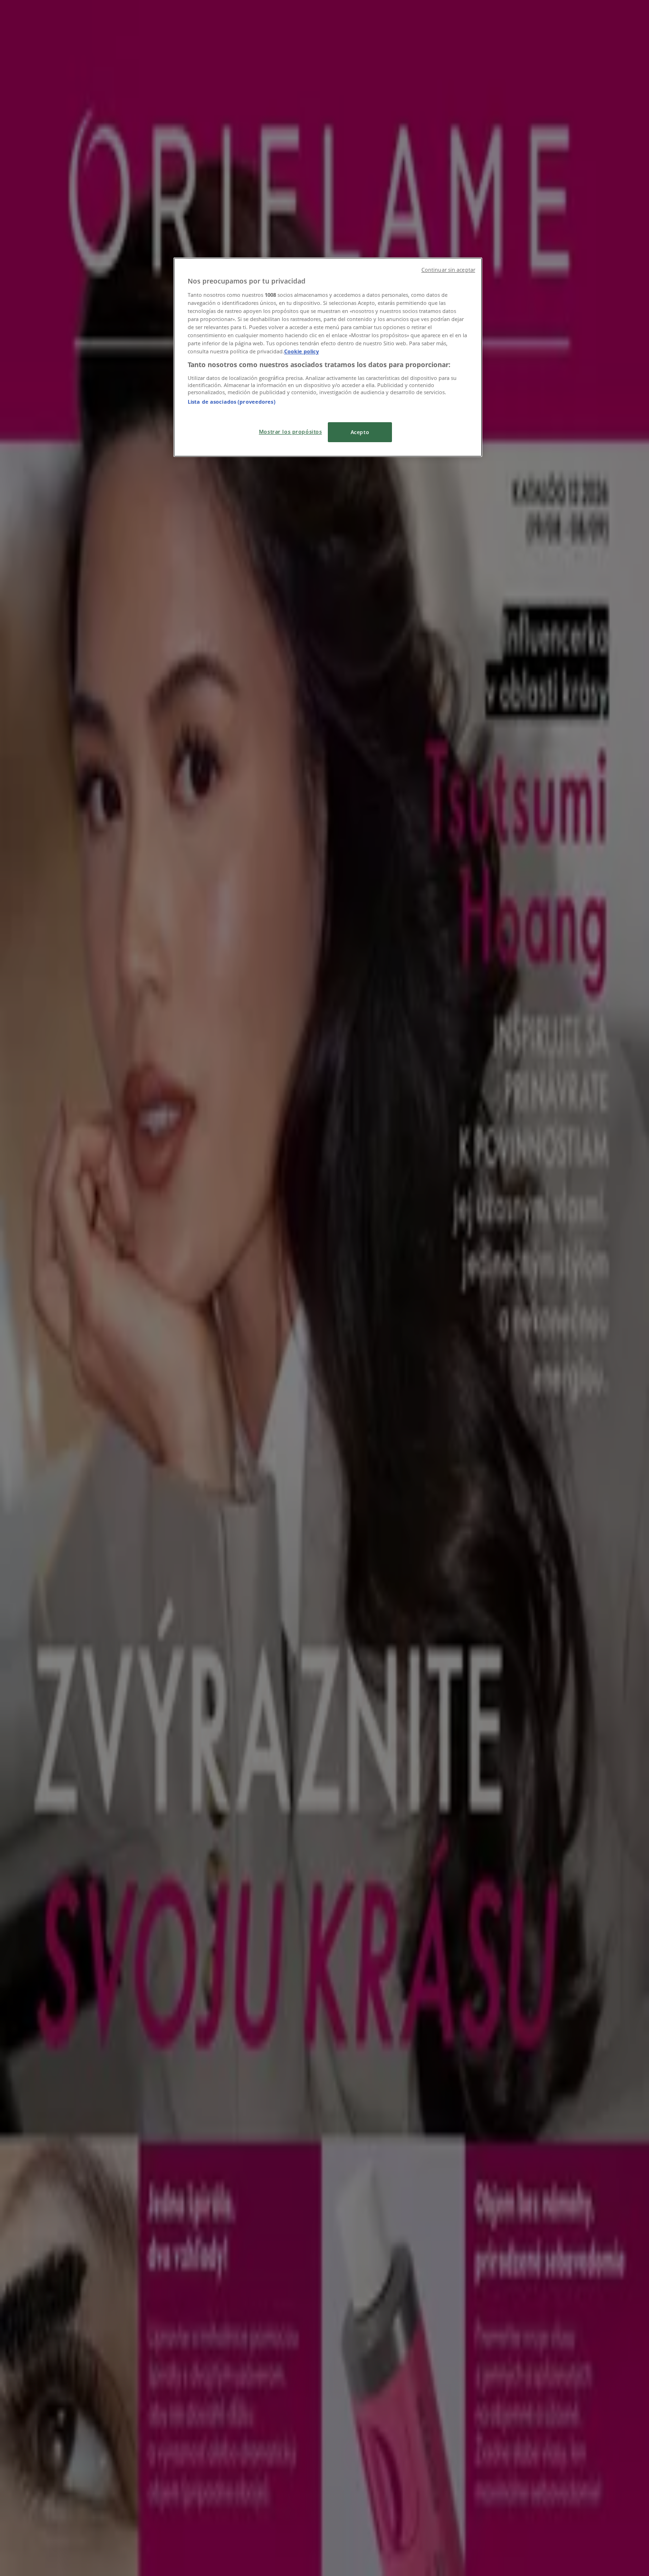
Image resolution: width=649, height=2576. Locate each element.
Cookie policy (301, 351)
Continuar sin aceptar (448, 270)
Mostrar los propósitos (291, 431)
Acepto (360, 432)
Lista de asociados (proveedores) (232, 402)
